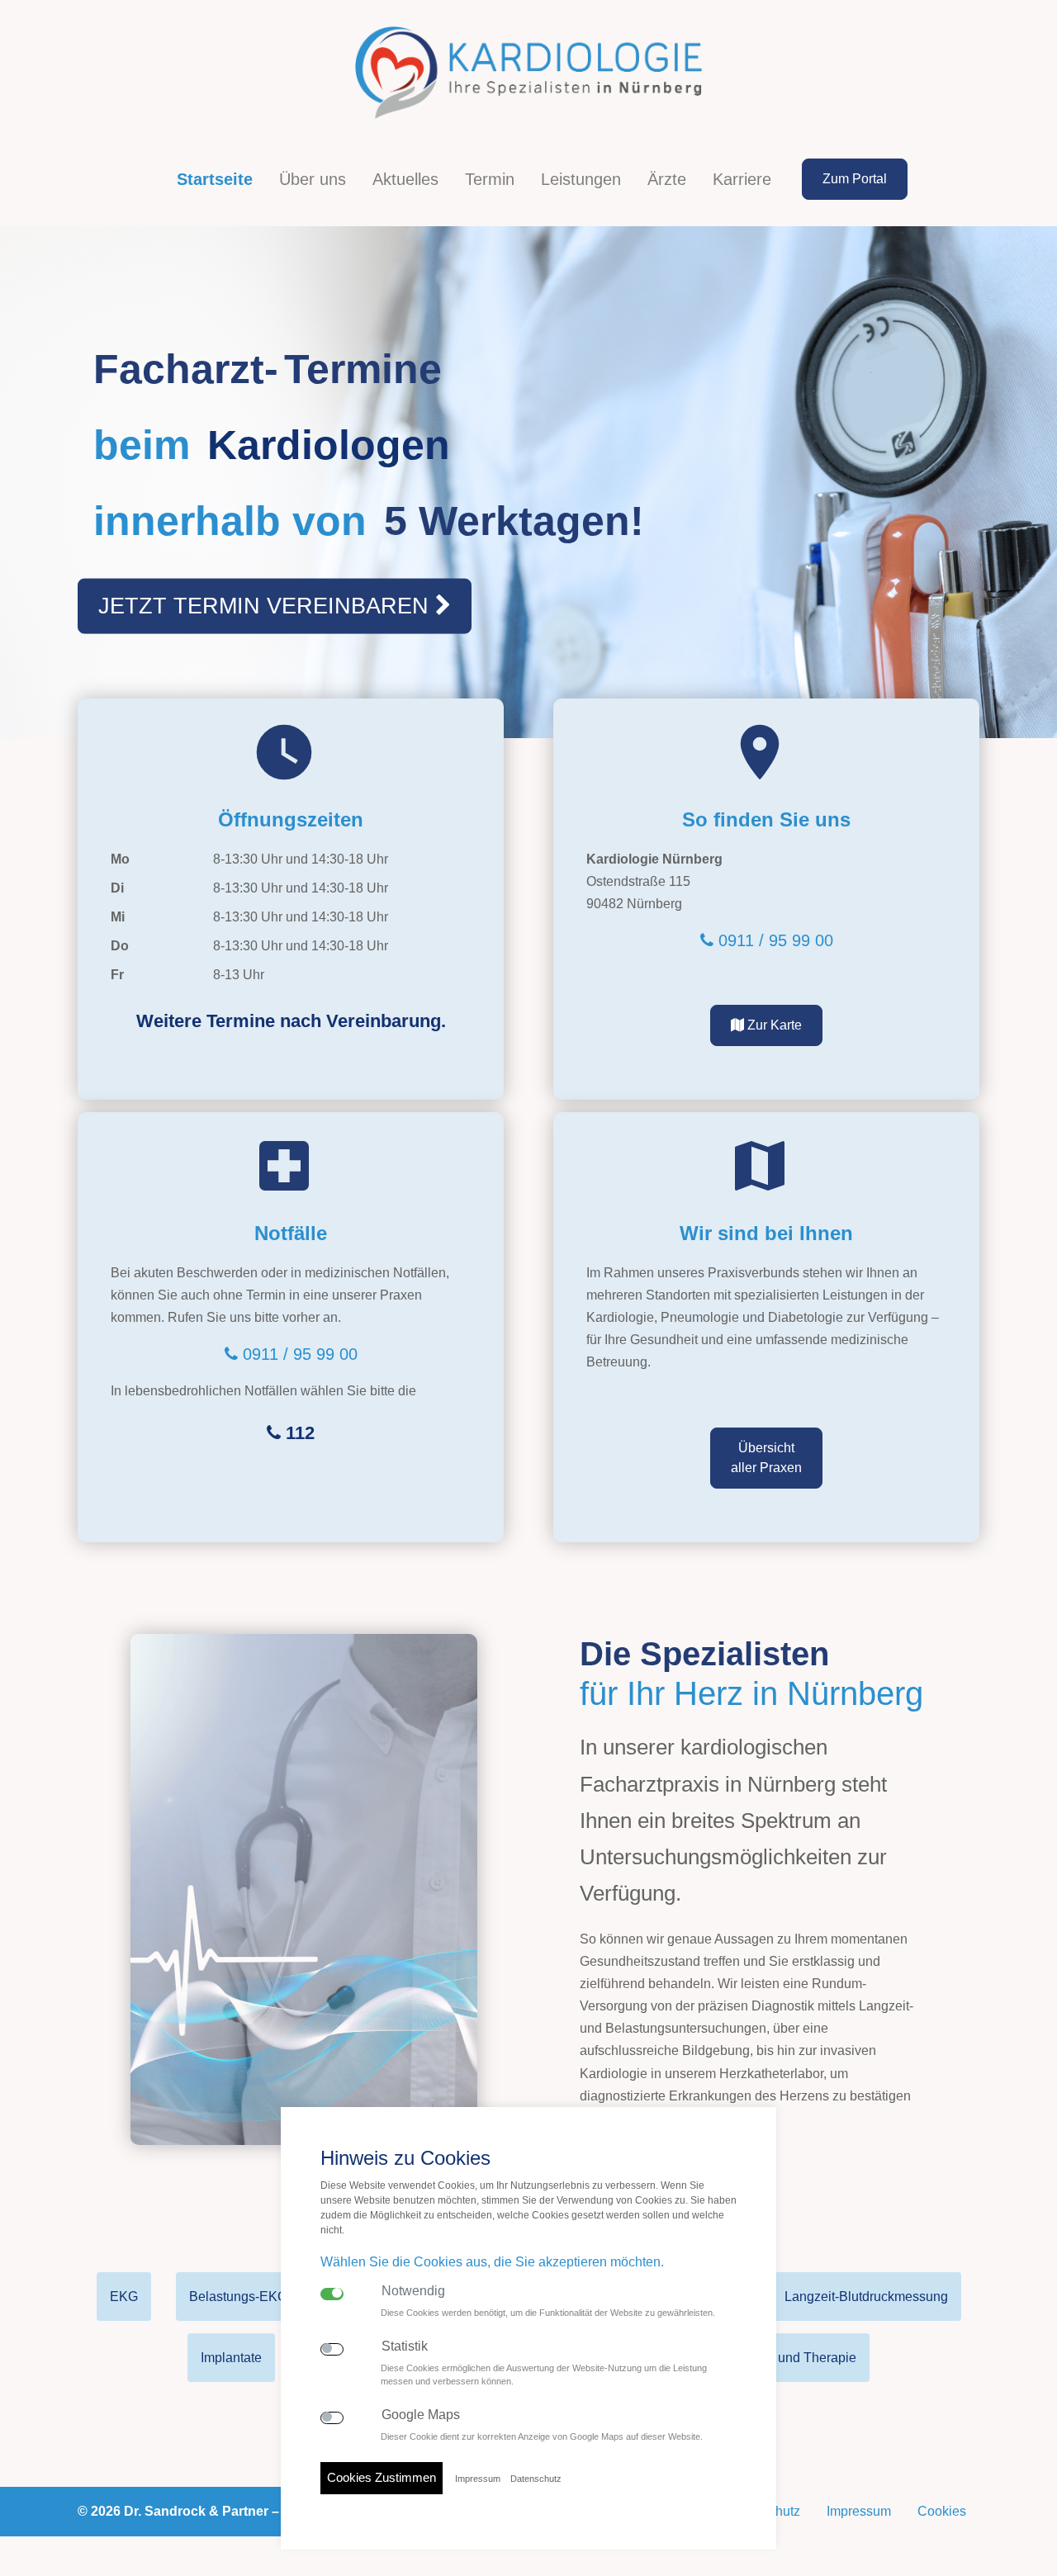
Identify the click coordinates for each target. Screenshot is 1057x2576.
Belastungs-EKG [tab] (238, 2297)
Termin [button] (490, 179)
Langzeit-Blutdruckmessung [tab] (866, 2297)
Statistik (405, 2346)
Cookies (942, 2511)
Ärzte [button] (667, 179)
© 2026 (211, 2511)
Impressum (859, 2511)
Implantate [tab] (231, 2358)
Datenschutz (536, 2479)
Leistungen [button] (581, 179)
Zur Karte (773, 1025)
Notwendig (413, 2291)
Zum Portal (855, 179)
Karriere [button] (742, 179)
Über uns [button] (313, 179)
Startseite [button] (215, 179)
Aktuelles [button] (405, 179)
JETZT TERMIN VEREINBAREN (267, 606)
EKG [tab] (124, 2297)
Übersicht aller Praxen (766, 1458)
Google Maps (421, 2415)
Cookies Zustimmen (382, 2477)
